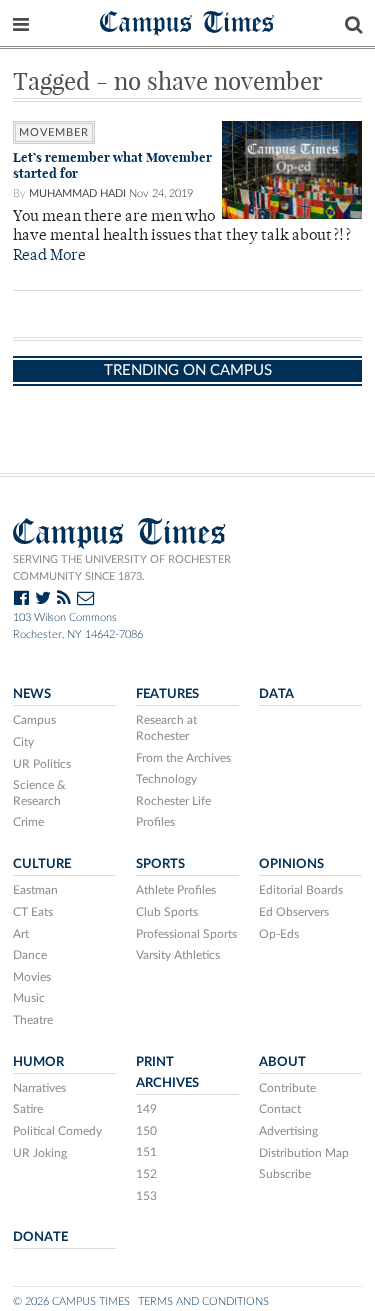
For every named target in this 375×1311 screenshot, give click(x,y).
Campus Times (187, 21)
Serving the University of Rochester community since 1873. (122, 568)
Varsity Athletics (178, 955)
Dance (30, 955)
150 (146, 1131)
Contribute (287, 1088)
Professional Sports (186, 934)
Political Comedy (57, 1131)
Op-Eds (279, 934)
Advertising (288, 1131)
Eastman (35, 890)
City (23, 742)
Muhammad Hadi (77, 193)
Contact (280, 1109)
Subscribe (285, 1174)
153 (146, 1196)
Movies (32, 977)
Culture (42, 864)
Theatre (33, 1020)
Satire (28, 1109)
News (32, 694)
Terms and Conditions (203, 1301)
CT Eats (33, 912)
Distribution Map (304, 1153)
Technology (166, 779)
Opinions (291, 864)
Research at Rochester (166, 728)
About (282, 1062)
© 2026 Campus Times (71, 1301)
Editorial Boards (301, 890)
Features (167, 694)
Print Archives (167, 1072)
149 (146, 1109)
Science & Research (39, 793)
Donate (40, 1237)
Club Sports (167, 912)
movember (54, 132)
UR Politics (42, 764)
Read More (49, 256)
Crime (28, 822)
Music (29, 998)
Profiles (155, 822)
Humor (38, 1062)
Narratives (39, 1088)
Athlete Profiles (176, 890)
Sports (160, 864)
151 (146, 1152)
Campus (34, 720)
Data (276, 694)
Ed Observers (294, 912)
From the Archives (183, 758)
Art (21, 934)
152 (146, 1174)
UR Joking (40, 1153)
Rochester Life (173, 801)
